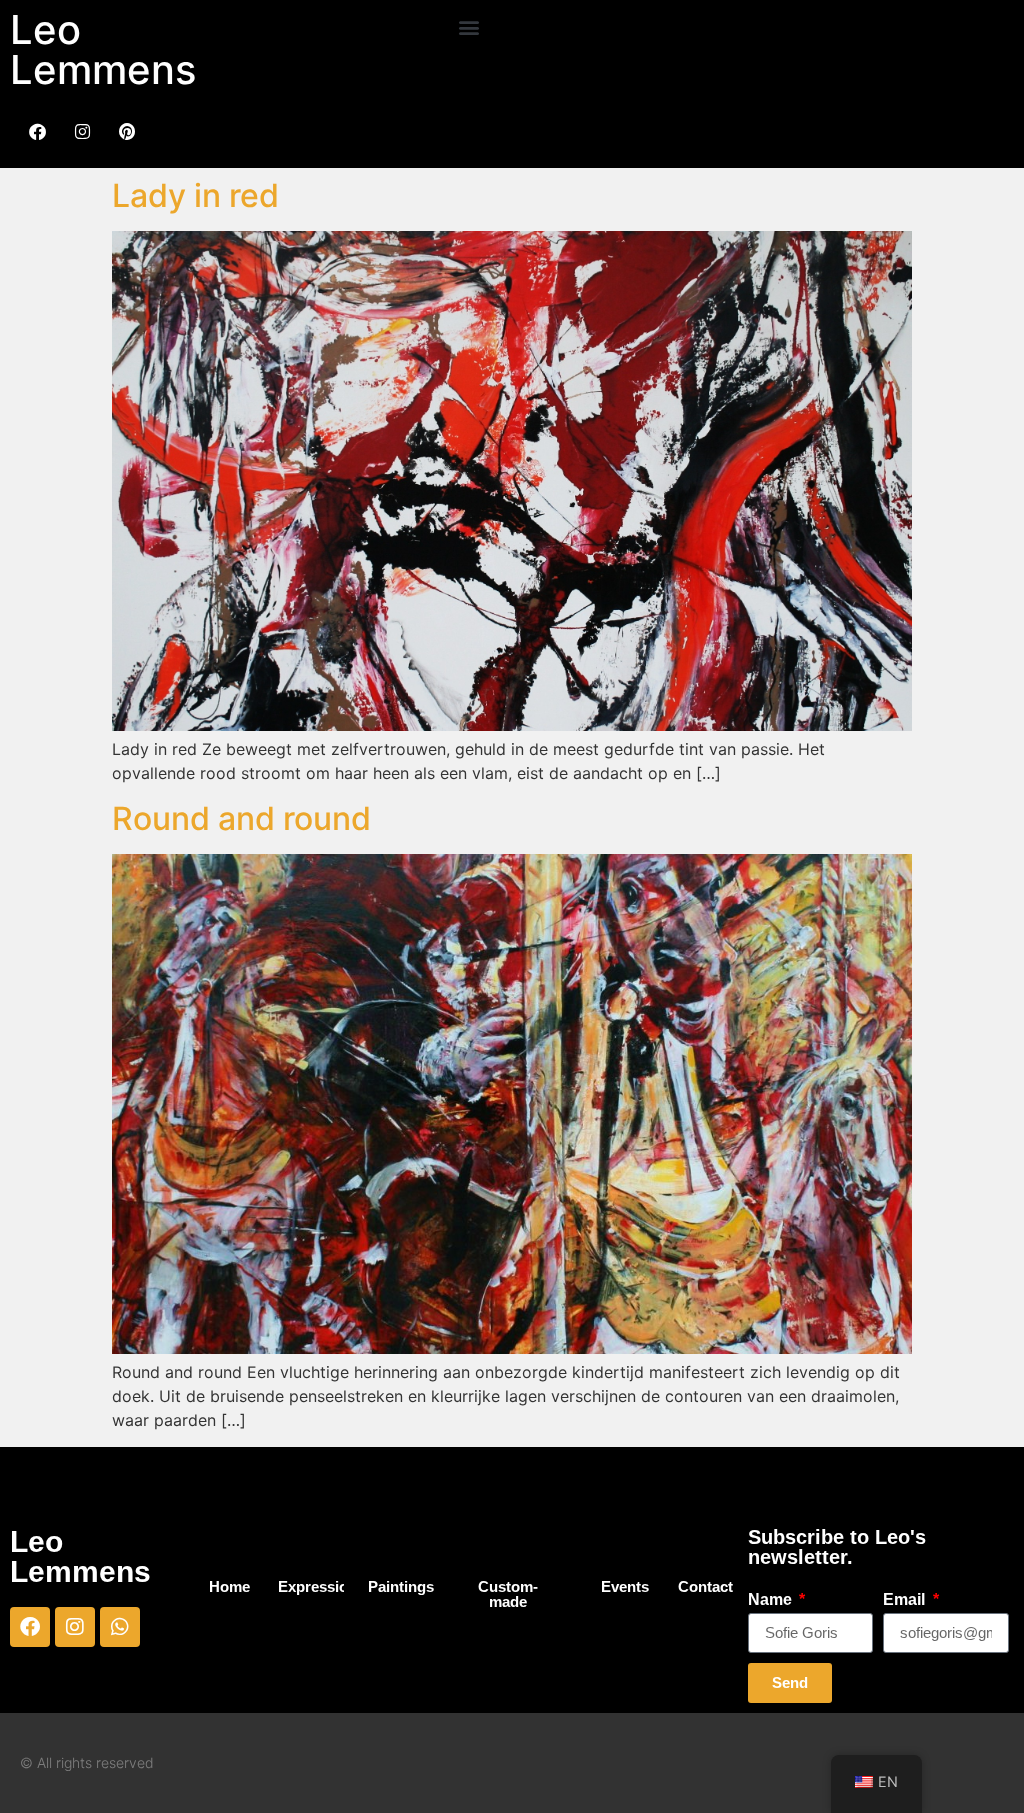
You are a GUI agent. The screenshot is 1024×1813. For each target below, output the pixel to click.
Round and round (241, 818)
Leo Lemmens (103, 49)
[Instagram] (75, 1627)
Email (906, 1600)
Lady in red (195, 195)
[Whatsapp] (120, 1627)
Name (772, 1600)
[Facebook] (30, 1627)
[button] (468, 26)
